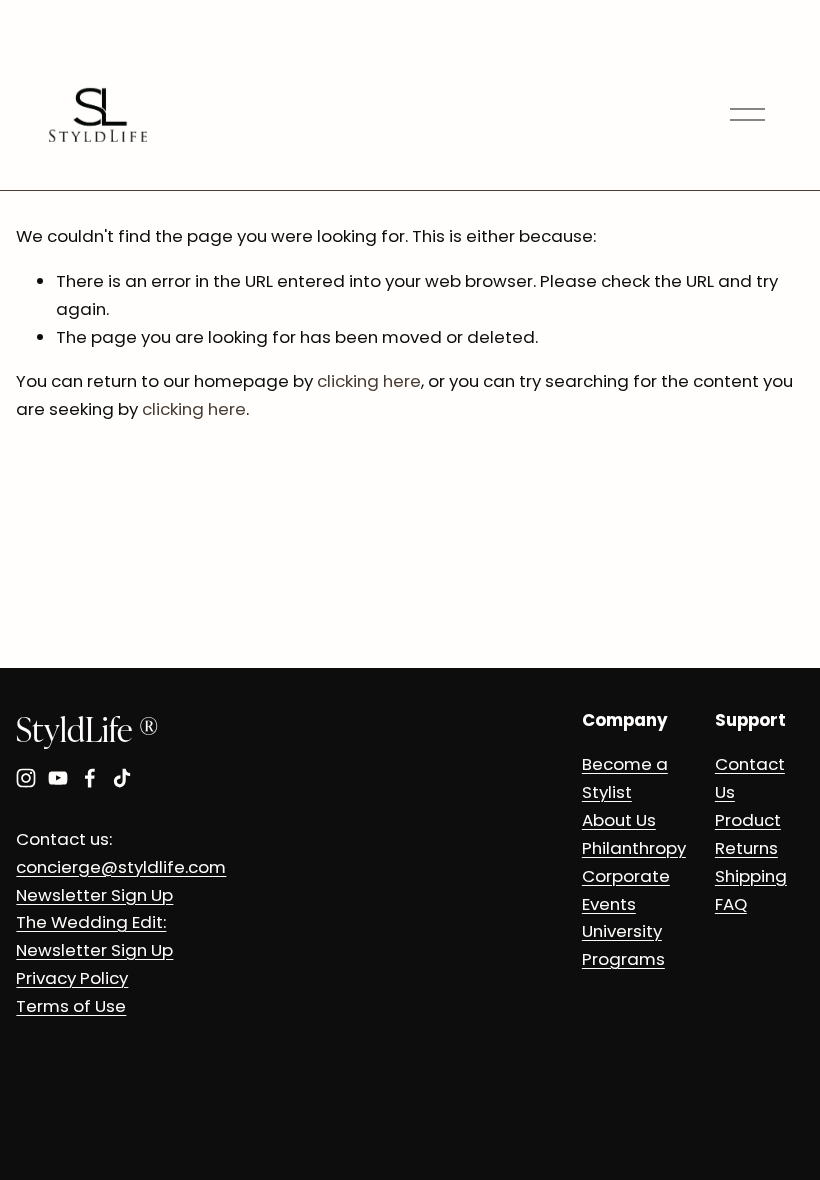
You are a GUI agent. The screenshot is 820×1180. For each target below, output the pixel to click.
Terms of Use (71, 1006)
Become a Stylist (625, 778)
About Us (619, 820)
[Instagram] (26, 778)
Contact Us (750, 778)
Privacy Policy (72, 978)
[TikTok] (122, 778)
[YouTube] (58, 778)
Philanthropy (634, 848)
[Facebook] (90, 778)
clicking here (369, 381)
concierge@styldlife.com (121, 867)
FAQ (731, 904)
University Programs (623, 945)
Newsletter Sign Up (94, 895)
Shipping (751, 876)
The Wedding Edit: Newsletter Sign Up (94, 936)
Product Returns (748, 834)
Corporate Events (626, 890)
